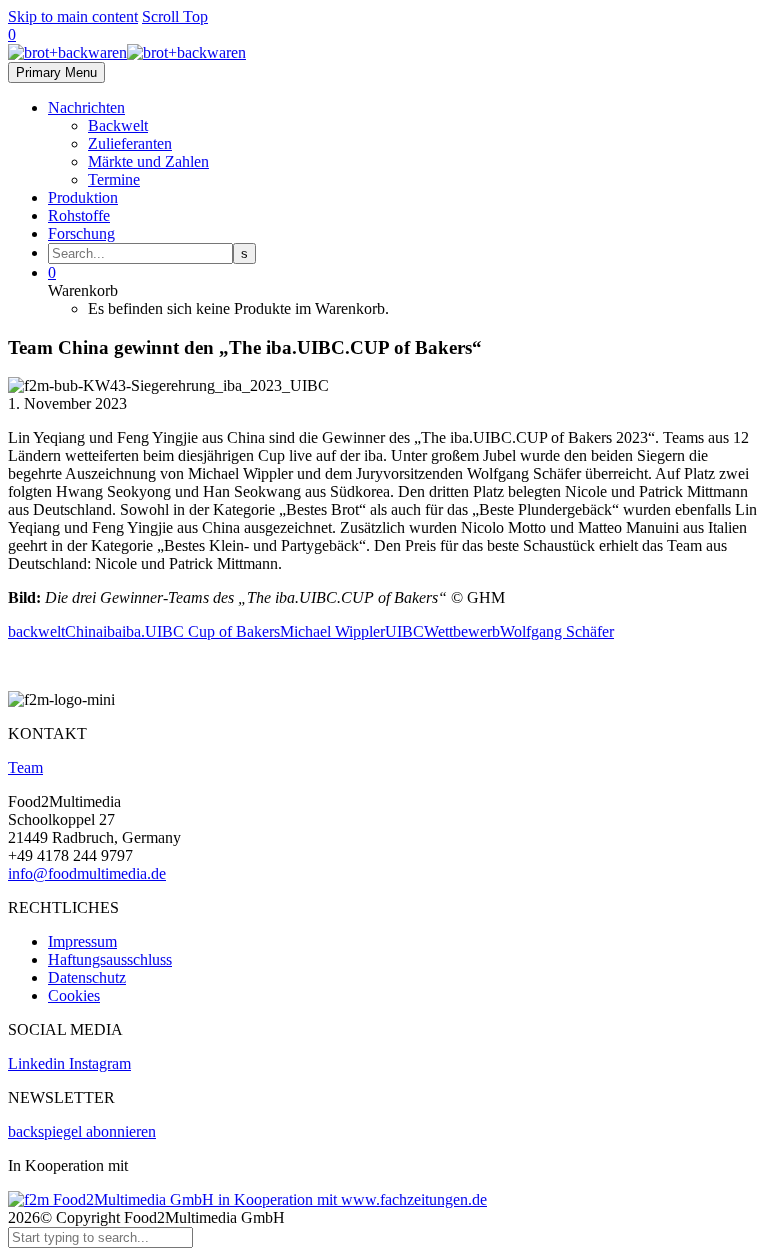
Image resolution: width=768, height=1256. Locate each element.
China (84, 631)
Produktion (83, 197)
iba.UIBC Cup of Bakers (201, 631)
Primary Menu (56, 72)
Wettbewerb (462, 631)
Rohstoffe (79, 215)
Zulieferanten (130, 143)
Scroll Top (175, 16)
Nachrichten (86, 107)
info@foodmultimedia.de (87, 873)
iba (112, 631)
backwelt (36, 631)
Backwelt (118, 125)
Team (25, 767)
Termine (114, 179)
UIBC (404, 631)
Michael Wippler (332, 631)
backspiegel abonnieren (82, 1131)
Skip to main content (73, 16)
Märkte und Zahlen (148, 161)
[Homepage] (127, 52)
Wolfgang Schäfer (557, 631)
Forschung (81, 233)
